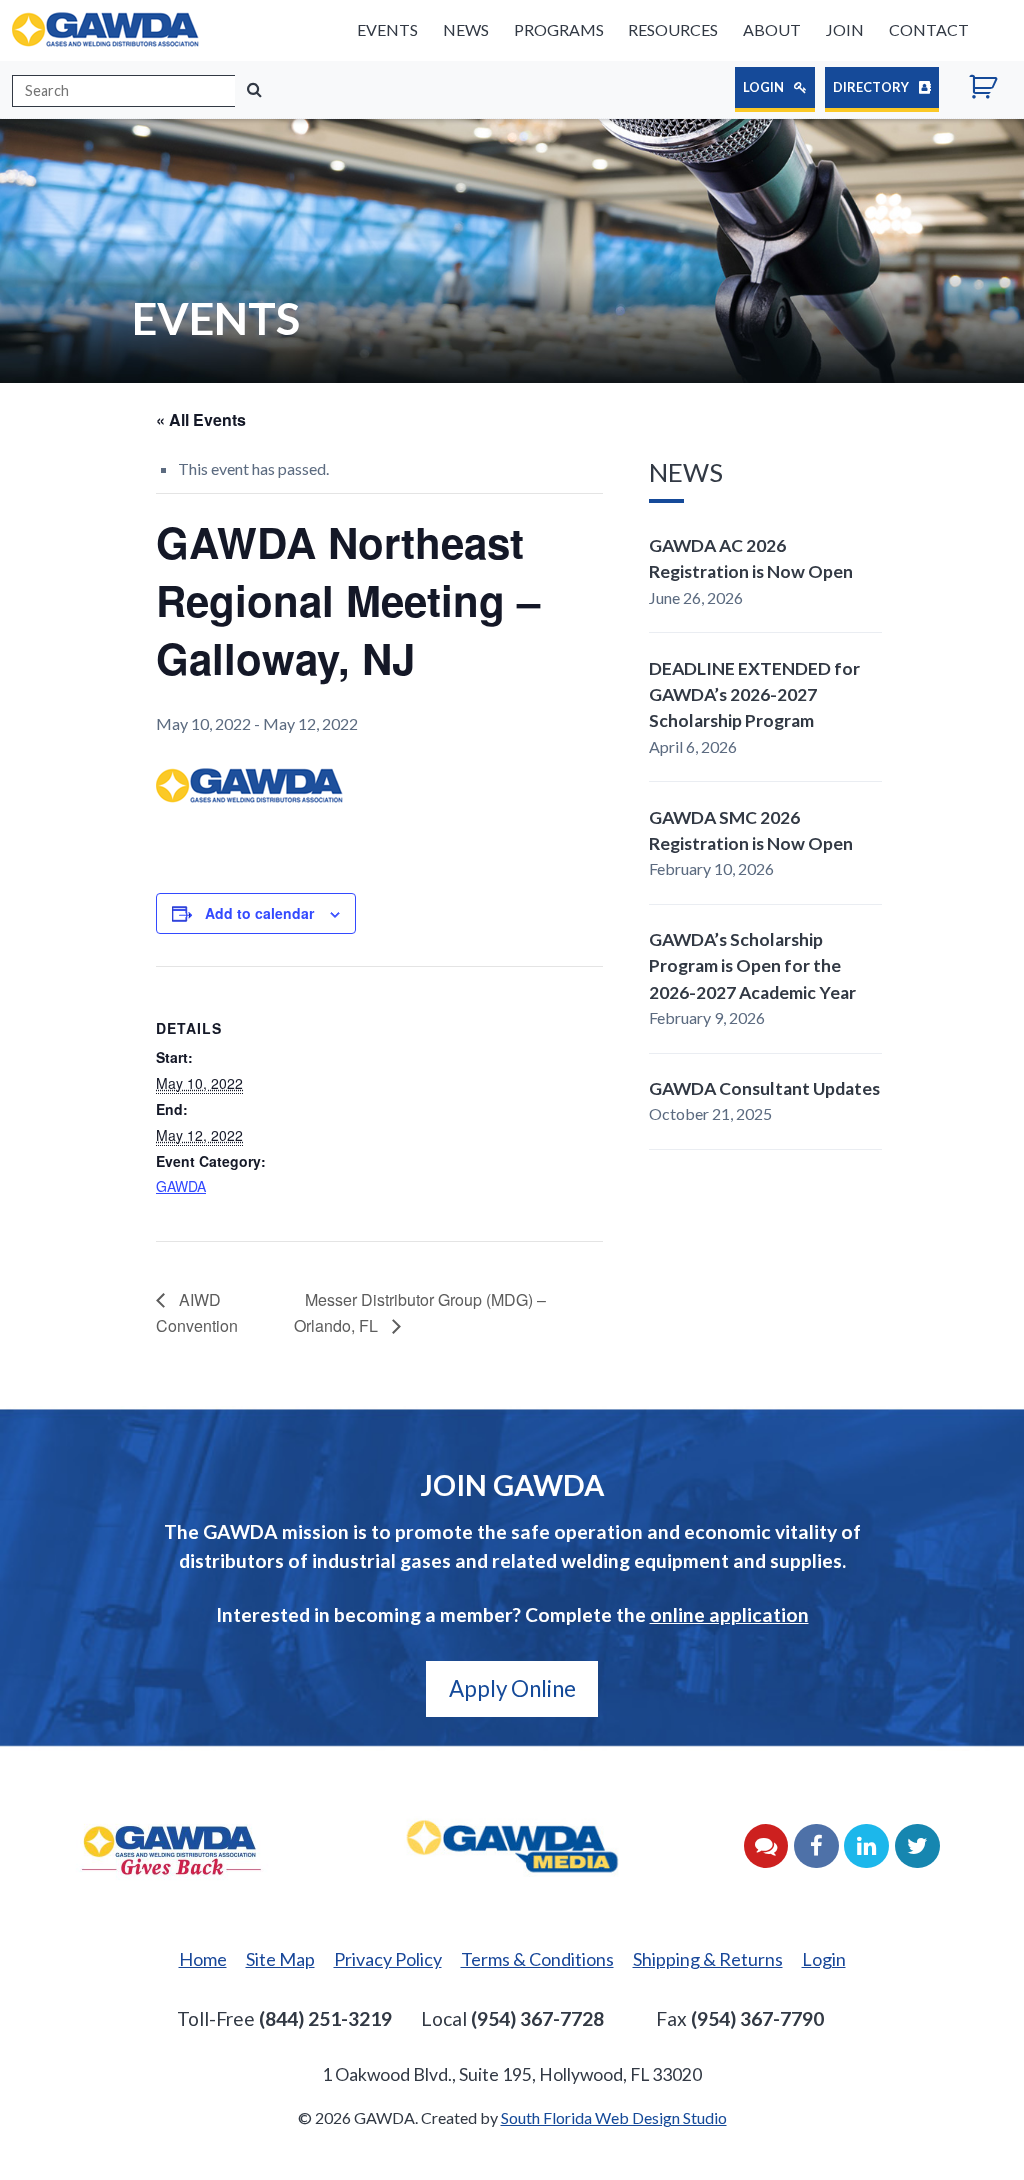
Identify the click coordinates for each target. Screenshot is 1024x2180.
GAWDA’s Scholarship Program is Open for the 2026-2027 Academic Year (752, 966)
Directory (872, 87)
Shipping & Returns (708, 1959)
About (772, 29)
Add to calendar (259, 913)
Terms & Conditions (537, 1959)
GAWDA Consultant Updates (764, 1088)
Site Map (280, 1959)
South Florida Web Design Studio (614, 2117)
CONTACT (929, 29)
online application (729, 1614)
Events (387, 29)
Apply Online (512, 1688)
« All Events (201, 419)
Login (764, 87)
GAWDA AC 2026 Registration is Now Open (751, 558)
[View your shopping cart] (990, 90)
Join (845, 29)
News (466, 29)
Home (203, 1959)
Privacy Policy (388, 1959)
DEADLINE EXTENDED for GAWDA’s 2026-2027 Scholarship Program (754, 695)
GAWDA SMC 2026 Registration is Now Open (751, 830)
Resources (673, 29)
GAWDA (181, 1186)
